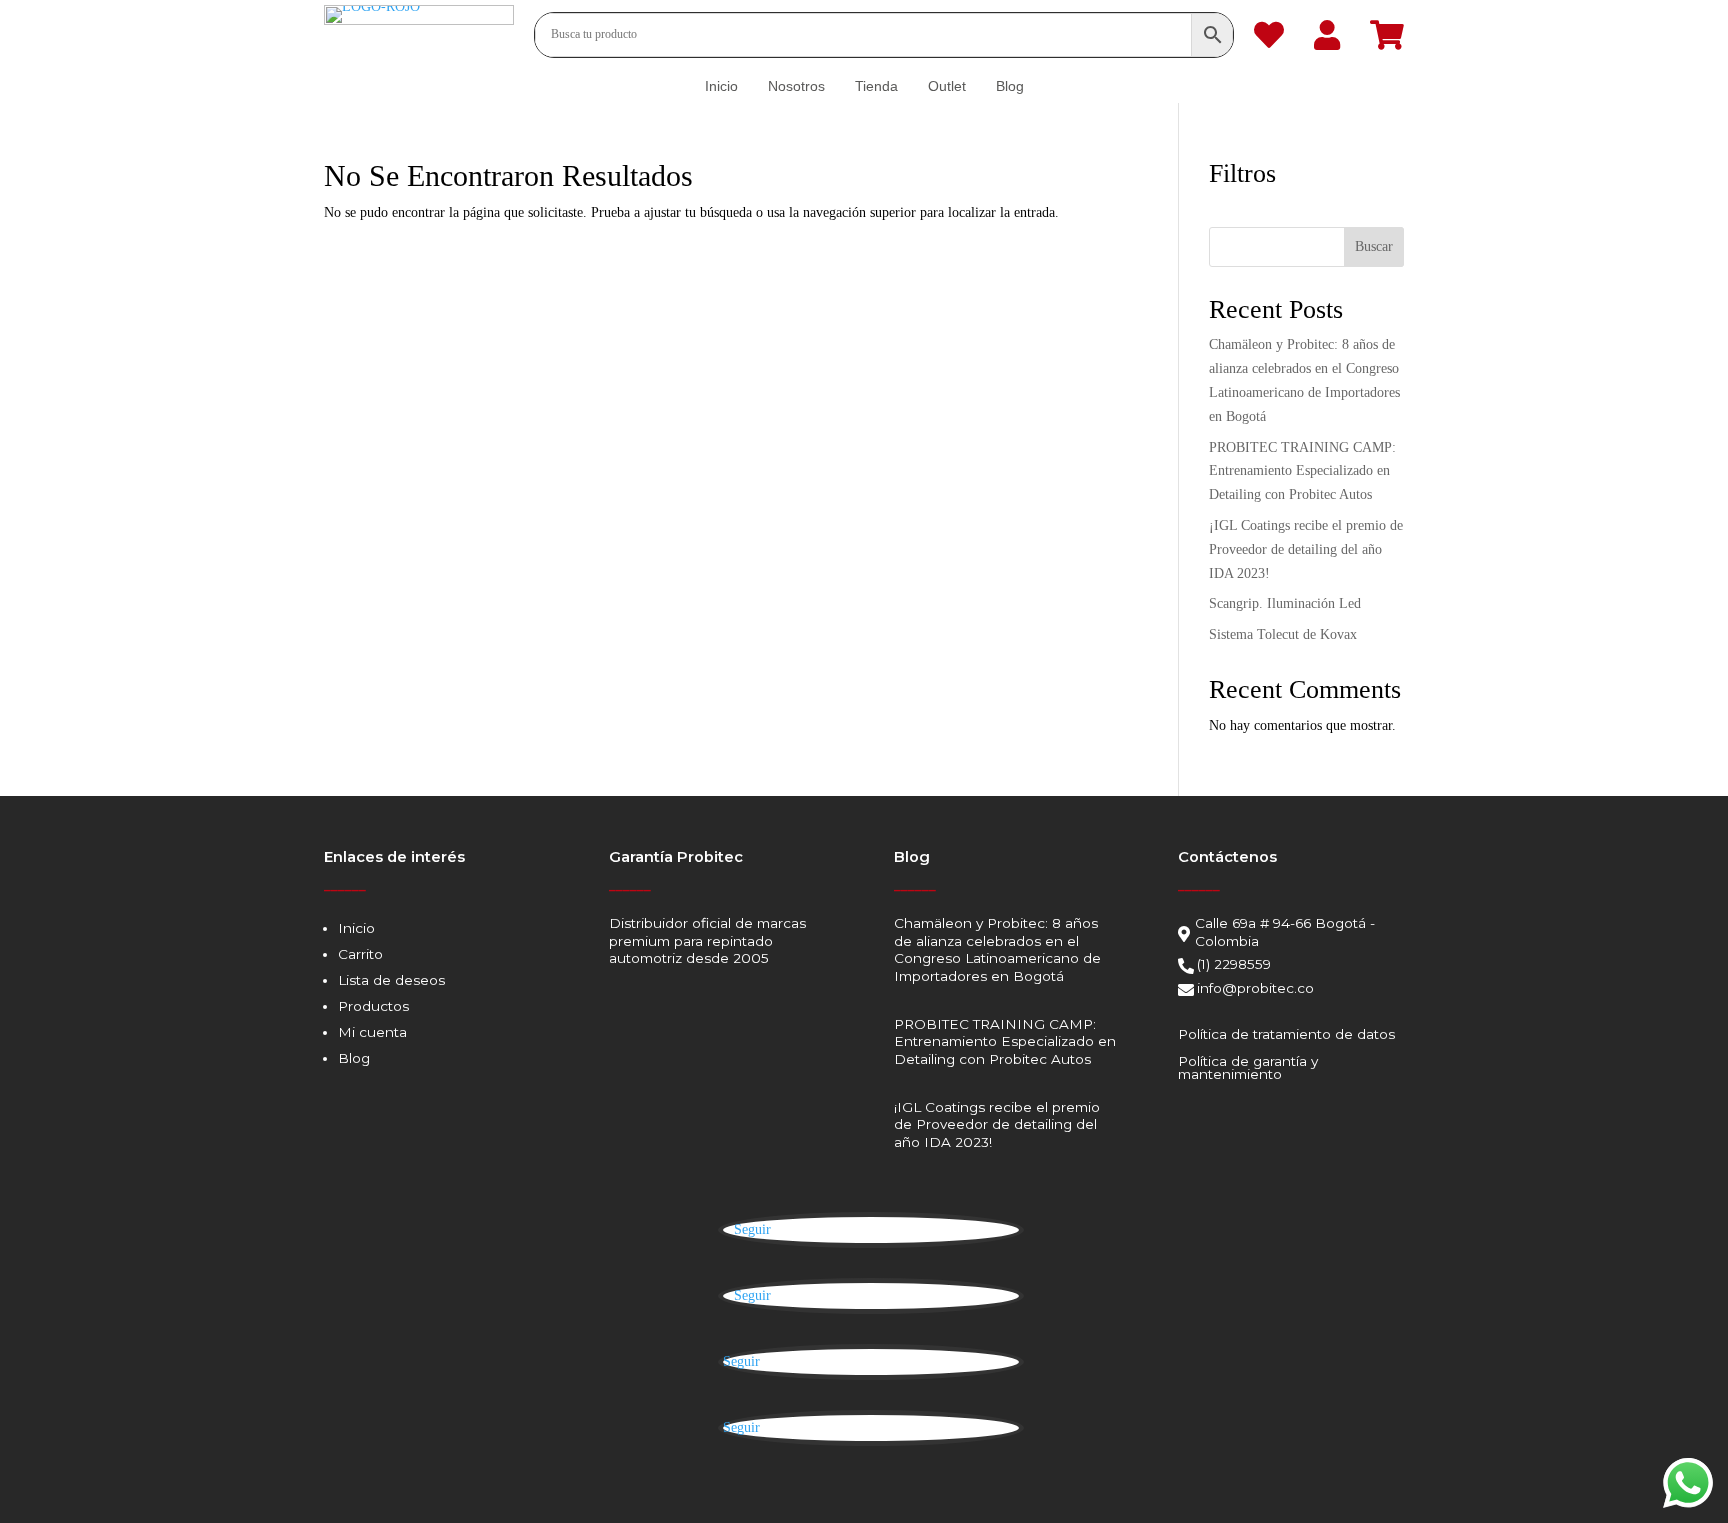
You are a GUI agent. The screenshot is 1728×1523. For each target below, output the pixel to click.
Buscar (1374, 246)
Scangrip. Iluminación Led (1285, 603)
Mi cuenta (372, 1032)
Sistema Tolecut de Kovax (1283, 634)
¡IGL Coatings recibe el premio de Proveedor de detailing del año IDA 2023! (1306, 549)
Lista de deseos (391, 980)
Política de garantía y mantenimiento (1248, 1068)
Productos (373, 1006)
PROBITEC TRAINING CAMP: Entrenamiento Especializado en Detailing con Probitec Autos (1302, 471)
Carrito (360, 954)
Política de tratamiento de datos (1286, 1034)
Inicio (356, 928)
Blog (354, 1058)
